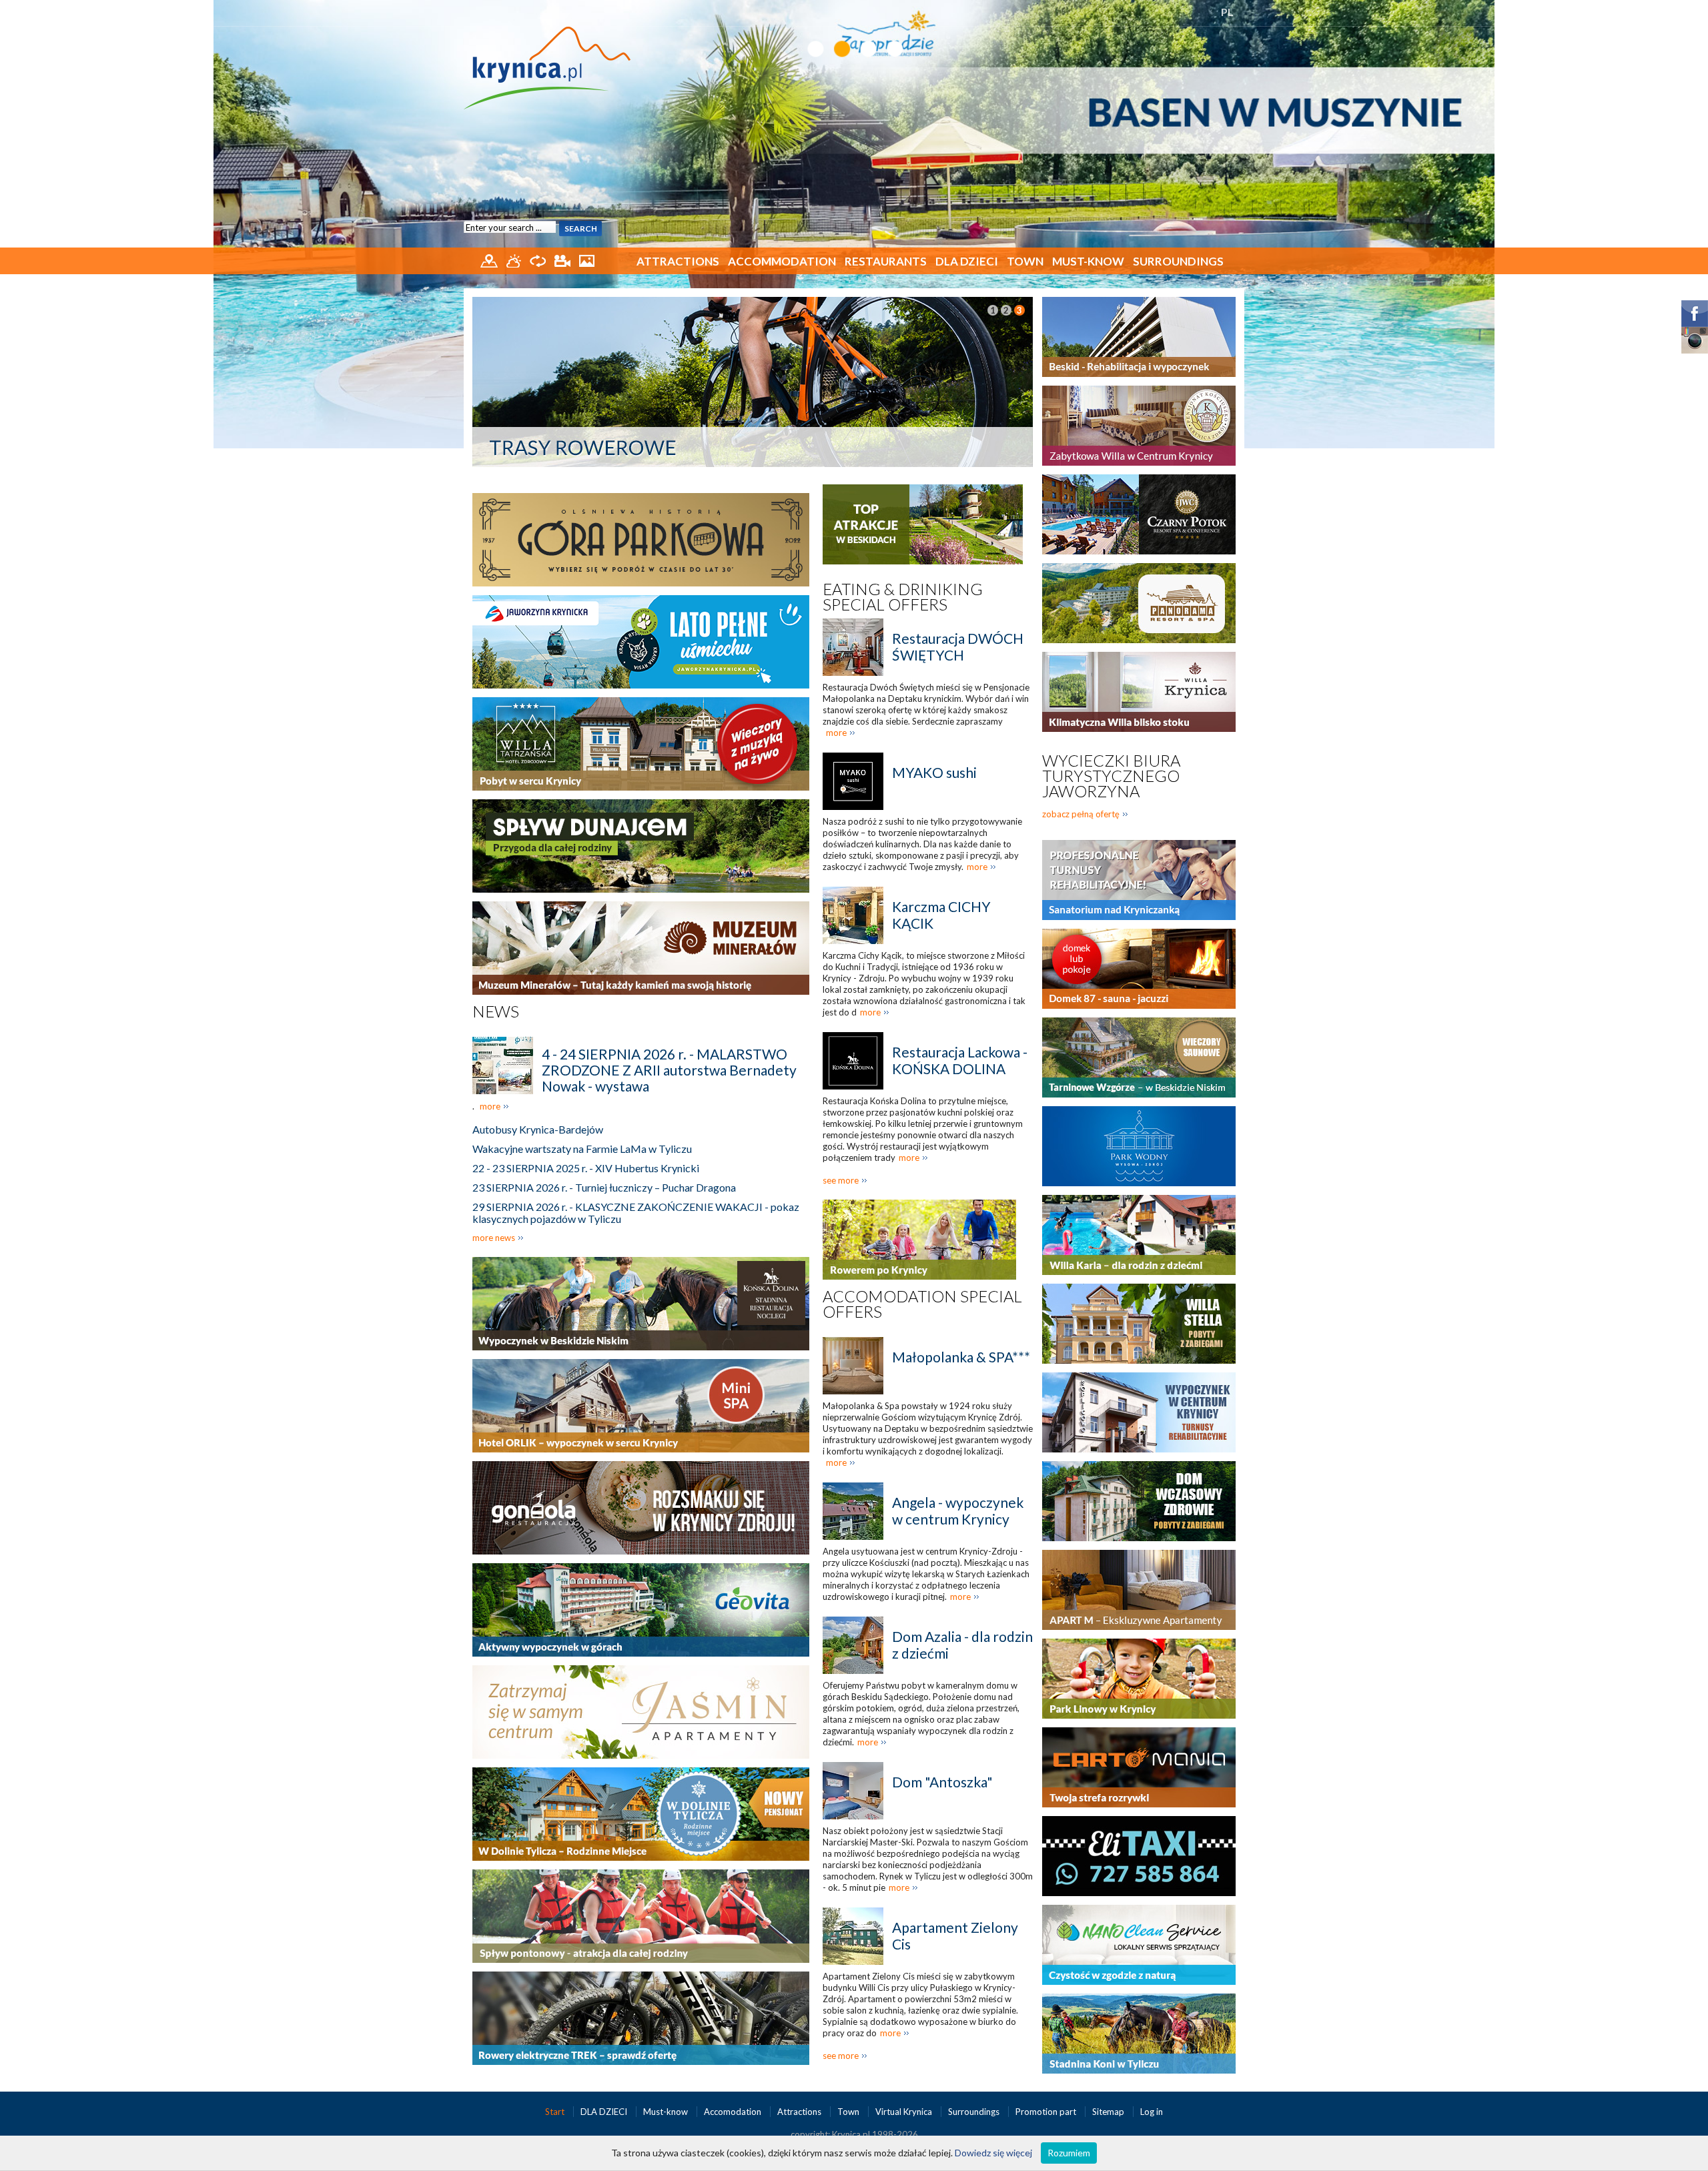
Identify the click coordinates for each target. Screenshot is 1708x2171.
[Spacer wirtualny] (539, 260)
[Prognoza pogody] (515, 260)
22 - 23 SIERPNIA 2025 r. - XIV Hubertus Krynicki (586, 1168)
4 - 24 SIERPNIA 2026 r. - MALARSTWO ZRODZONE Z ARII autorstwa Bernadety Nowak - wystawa (669, 1070)
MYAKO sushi (934, 772)
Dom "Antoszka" (942, 1782)
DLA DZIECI (967, 261)
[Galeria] (587, 260)
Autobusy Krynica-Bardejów (538, 1129)
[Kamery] (563, 260)
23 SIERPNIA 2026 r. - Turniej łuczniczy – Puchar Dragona (604, 1187)
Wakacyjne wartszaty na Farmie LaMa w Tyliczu (582, 1149)
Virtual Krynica (905, 2112)
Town (1025, 261)
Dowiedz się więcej (993, 2153)
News (496, 1011)
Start (556, 2112)
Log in (1152, 2112)
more (490, 1106)
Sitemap (1108, 2112)
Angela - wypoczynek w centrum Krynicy (958, 1510)
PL (1227, 12)
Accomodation (734, 2112)
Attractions (678, 261)
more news (494, 1238)
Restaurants (886, 261)
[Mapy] (490, 260)
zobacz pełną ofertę (1081, 814)
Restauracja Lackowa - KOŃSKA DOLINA (960, 1060)
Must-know (1088, 261)
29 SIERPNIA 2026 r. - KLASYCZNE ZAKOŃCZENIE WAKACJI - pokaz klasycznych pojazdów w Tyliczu (636, 1213)
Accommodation (782, 261)
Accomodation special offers (922, 1304)
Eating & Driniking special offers (903, 596)
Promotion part (1047, 2112)
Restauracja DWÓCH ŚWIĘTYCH (958, 646)
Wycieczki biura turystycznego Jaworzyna (1111, 776)
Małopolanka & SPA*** (961, 1357)
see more (841, 1180)
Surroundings (1178, 261)
